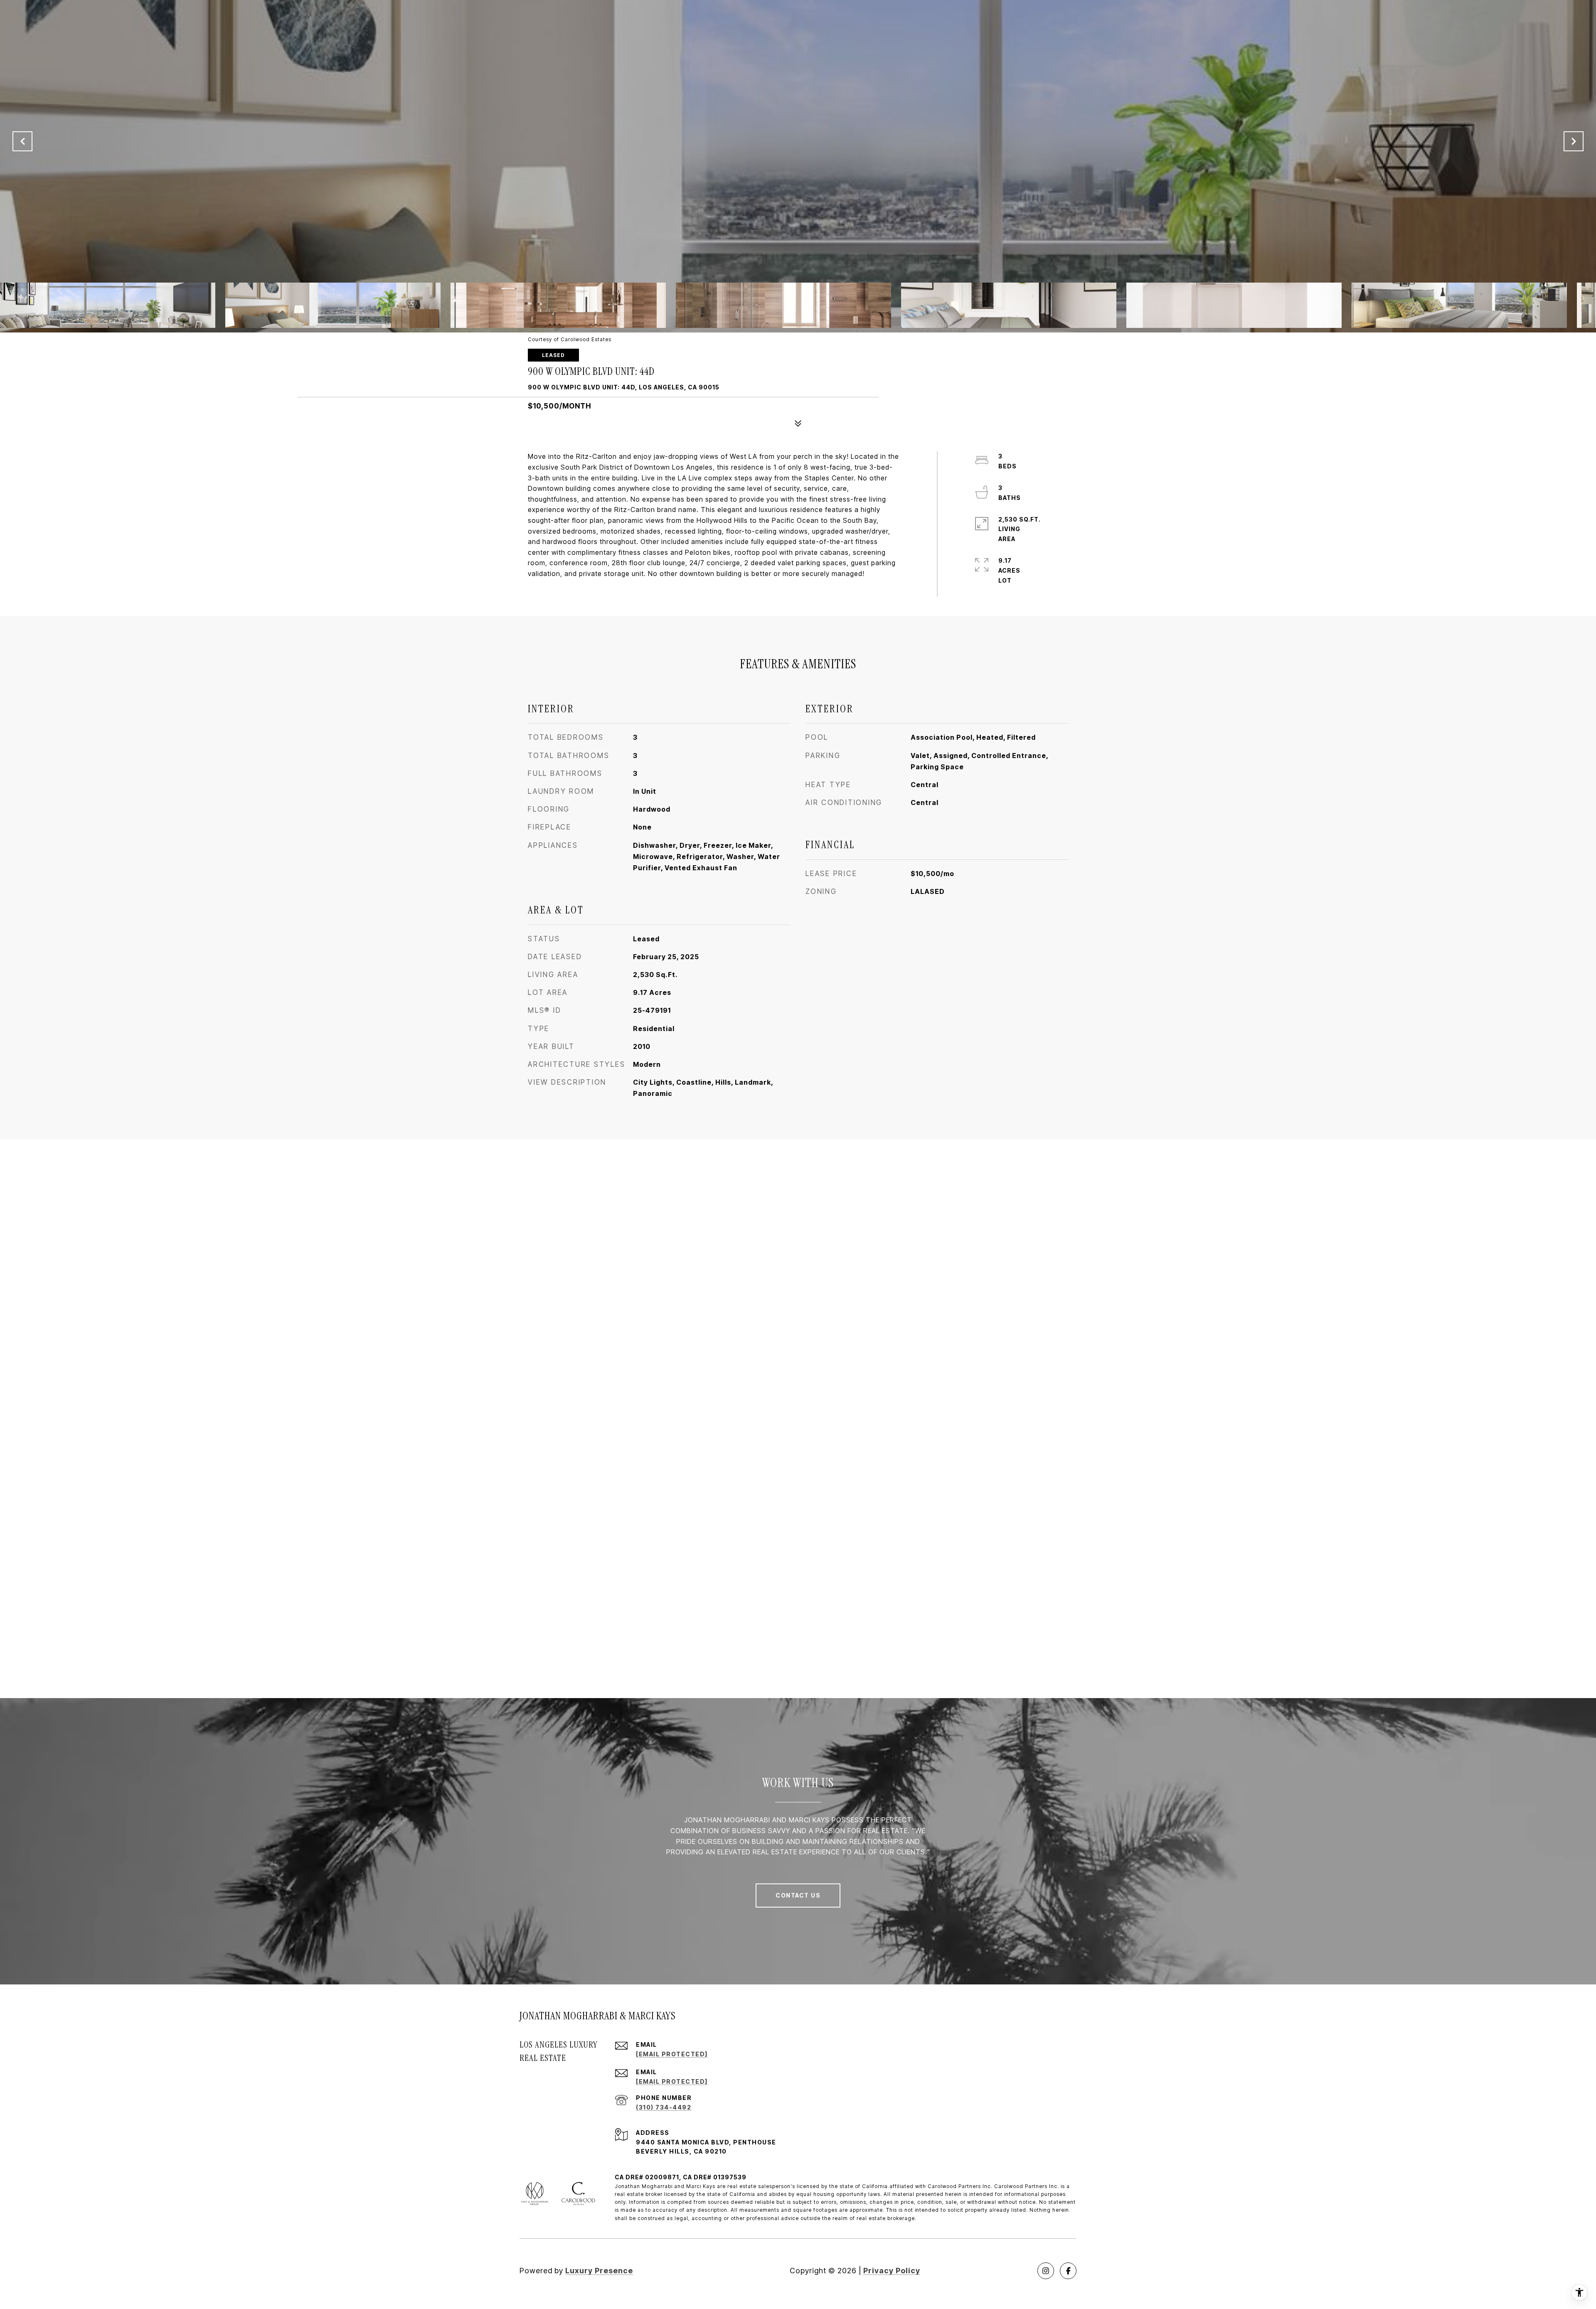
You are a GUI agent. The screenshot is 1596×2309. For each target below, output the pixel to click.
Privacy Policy (892, 2271)
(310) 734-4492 (664, 2107)
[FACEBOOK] (1068, 2271)
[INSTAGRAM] (1046, 2271)
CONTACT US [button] (798, 1895)
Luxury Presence (599, 2271)
